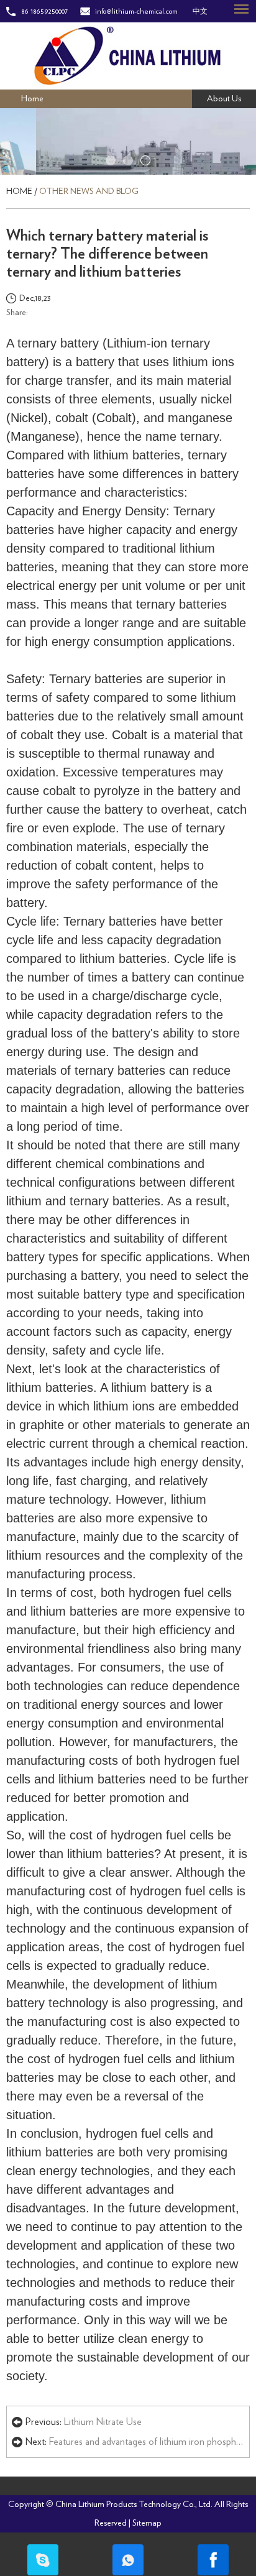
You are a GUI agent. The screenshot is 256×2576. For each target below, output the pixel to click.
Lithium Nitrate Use (103, 2422)
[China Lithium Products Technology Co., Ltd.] (128, 56)
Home (32, 99)
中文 (200, 11)
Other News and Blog (89, 191)
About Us (224, 99)
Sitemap (147, 2523)
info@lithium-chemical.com (136, 11)
